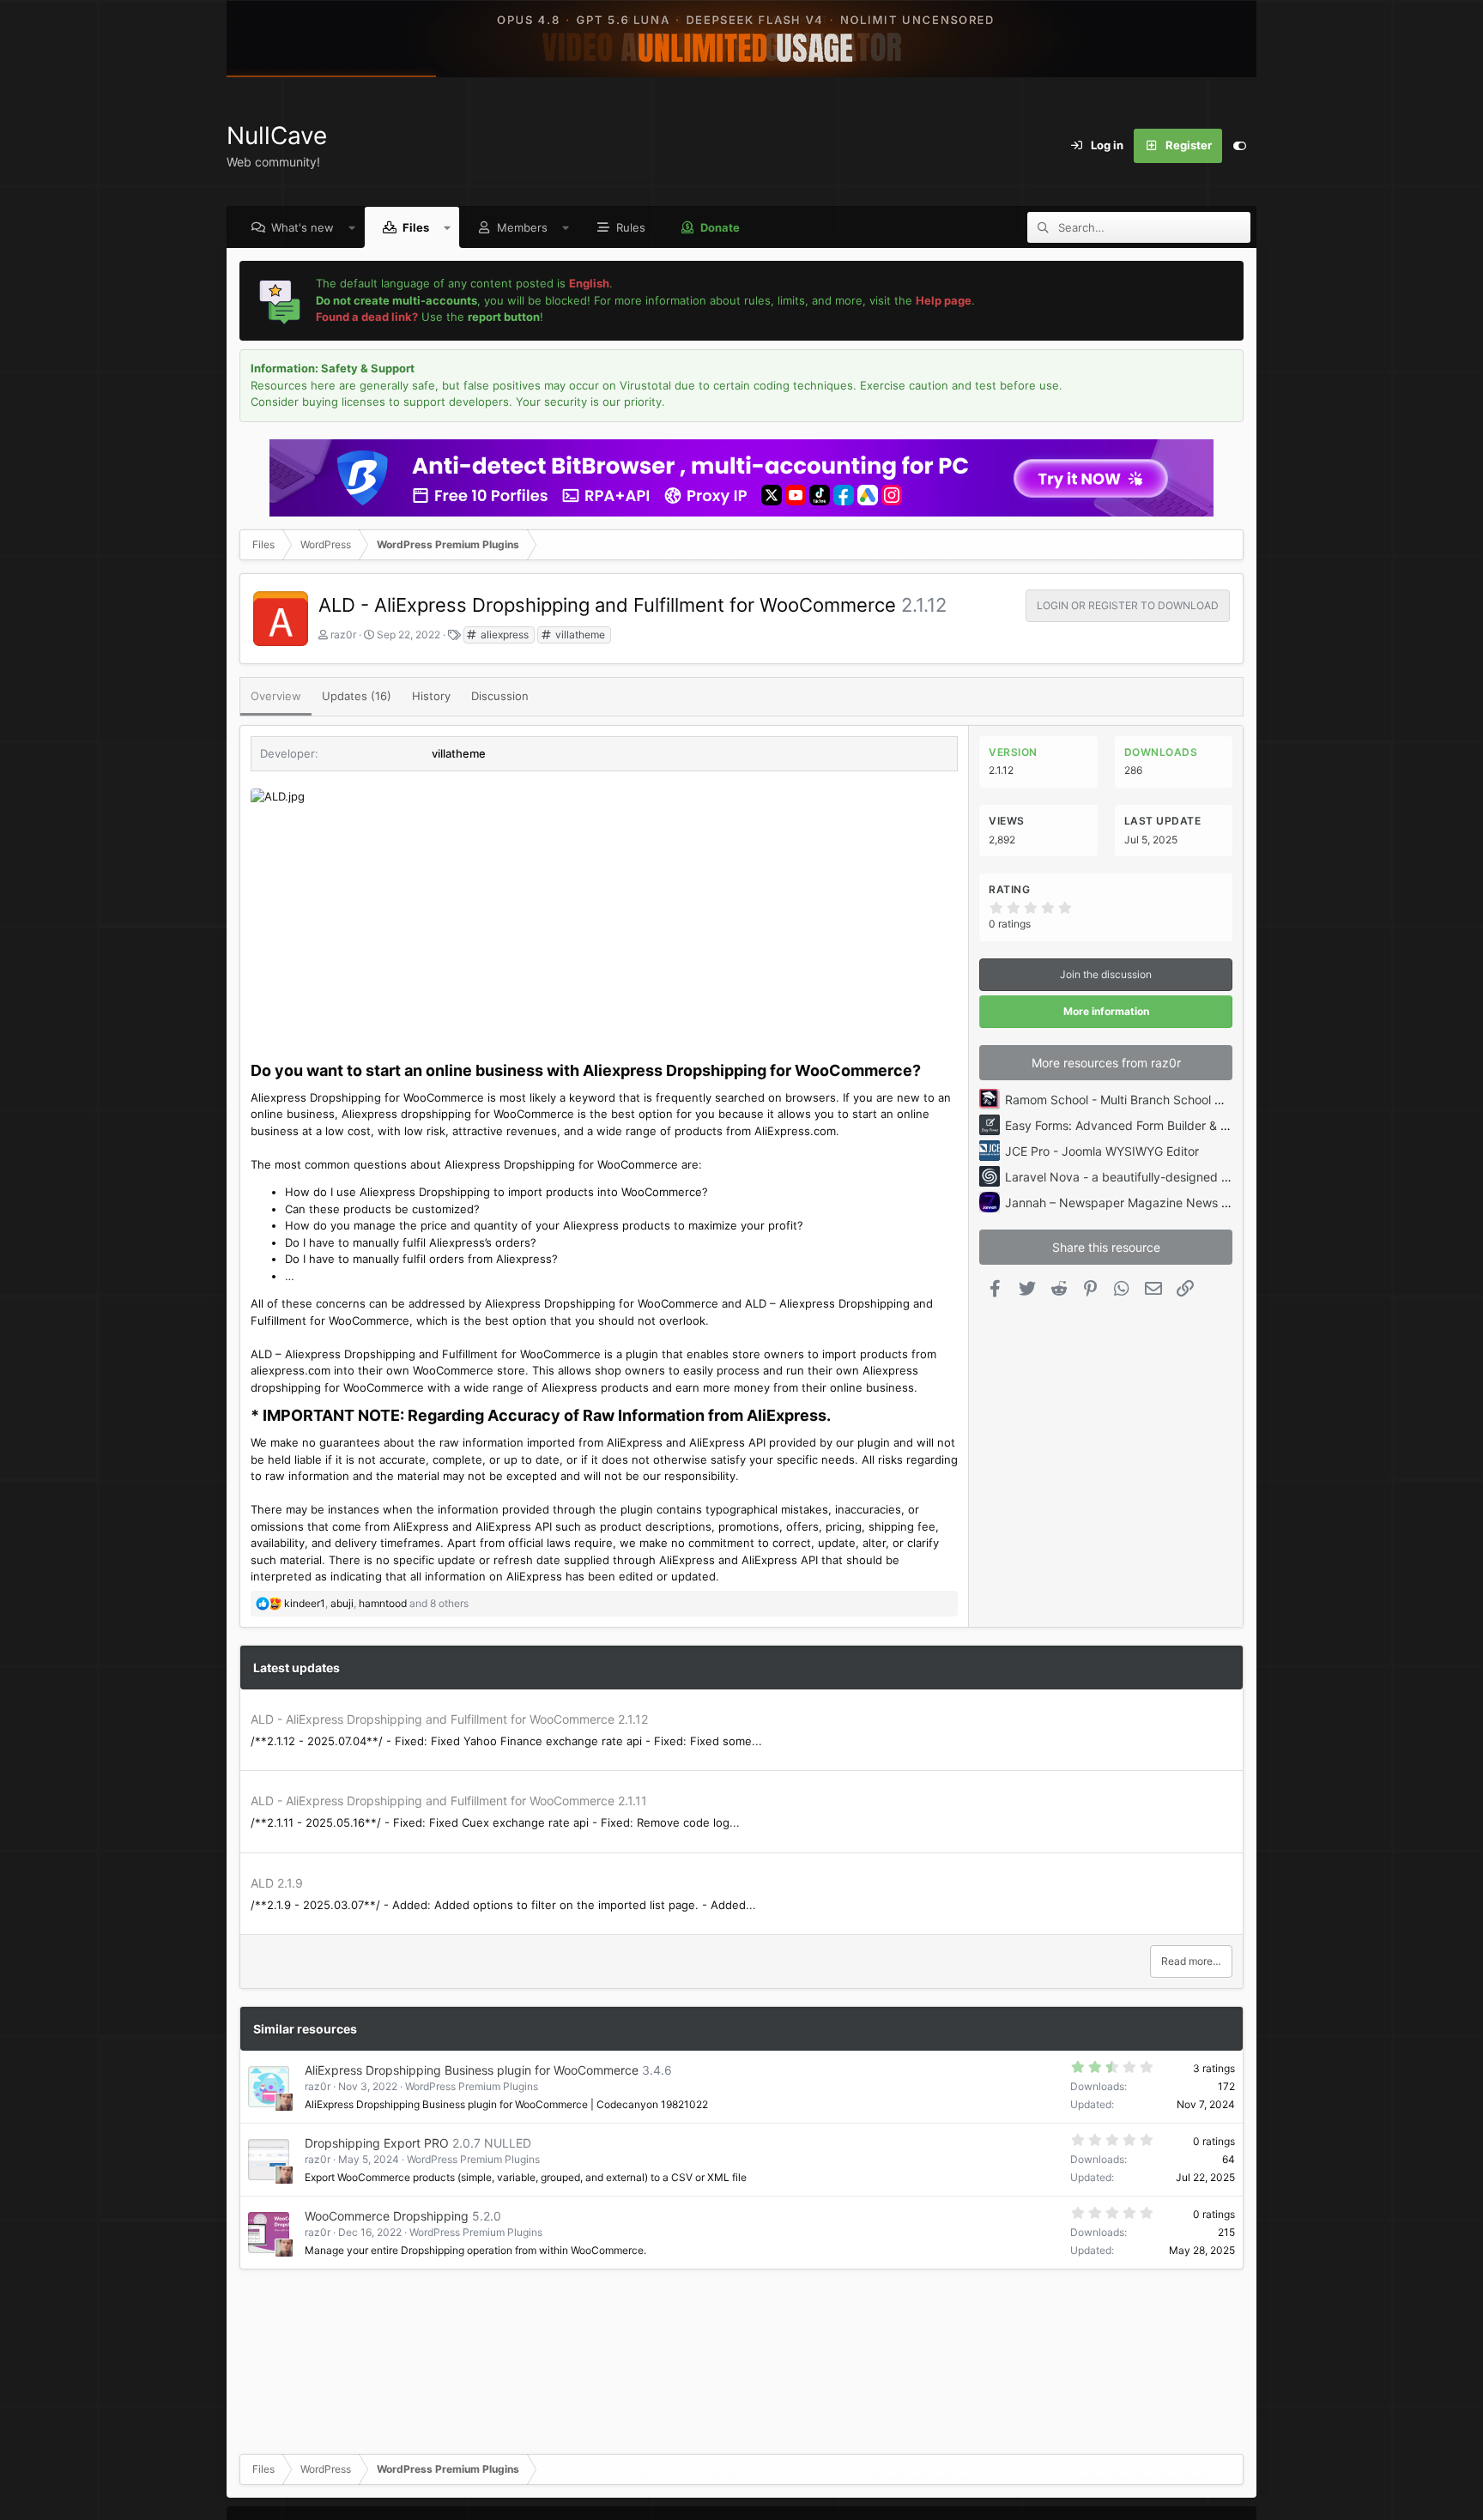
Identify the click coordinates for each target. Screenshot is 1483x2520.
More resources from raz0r (1106, 1063)
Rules (631, 227)
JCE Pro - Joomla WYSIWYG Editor (1102, 1151)
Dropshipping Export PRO (377, 2143)
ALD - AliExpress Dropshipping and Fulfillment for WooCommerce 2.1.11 (449, 1801)
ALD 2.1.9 (277, 1883)
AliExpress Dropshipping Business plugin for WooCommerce (472, 2070)
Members (522, 227)
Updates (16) (357, 696)
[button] (352, 227)
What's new (303, 227)
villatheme (579, 635)
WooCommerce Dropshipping (387, 2216)
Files (416, 227)
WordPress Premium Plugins (472, 2086)
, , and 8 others (376, 1603)
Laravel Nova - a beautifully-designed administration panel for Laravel (1202, 1177)
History (431, 696)
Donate (720, 227)
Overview (276, 696)
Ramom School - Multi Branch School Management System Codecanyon (1207, 1100)
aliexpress (503, 635)
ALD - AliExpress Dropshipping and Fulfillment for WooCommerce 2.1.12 (449, 1719)
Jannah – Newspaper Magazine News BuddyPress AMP (1162, 1203)
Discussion (500, 696)
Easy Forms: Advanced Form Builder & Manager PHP (1151, 1125)
